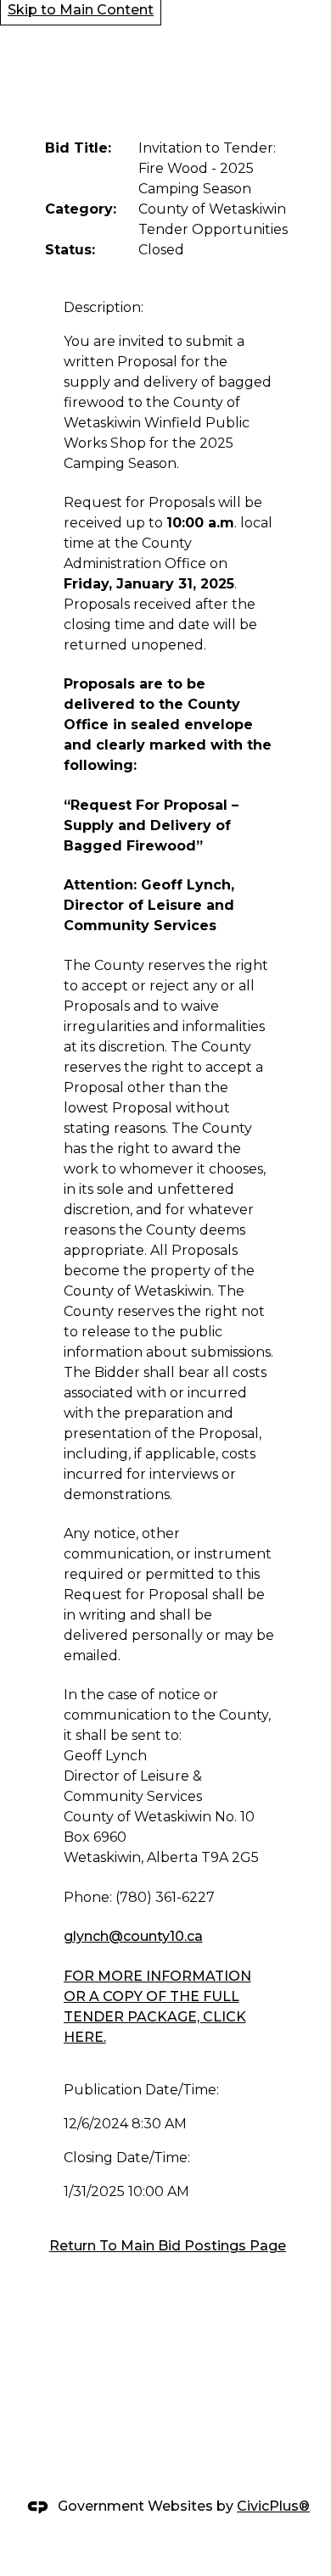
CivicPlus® (273, 2506)
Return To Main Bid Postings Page (168, 2246)
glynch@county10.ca (133, 1936)
